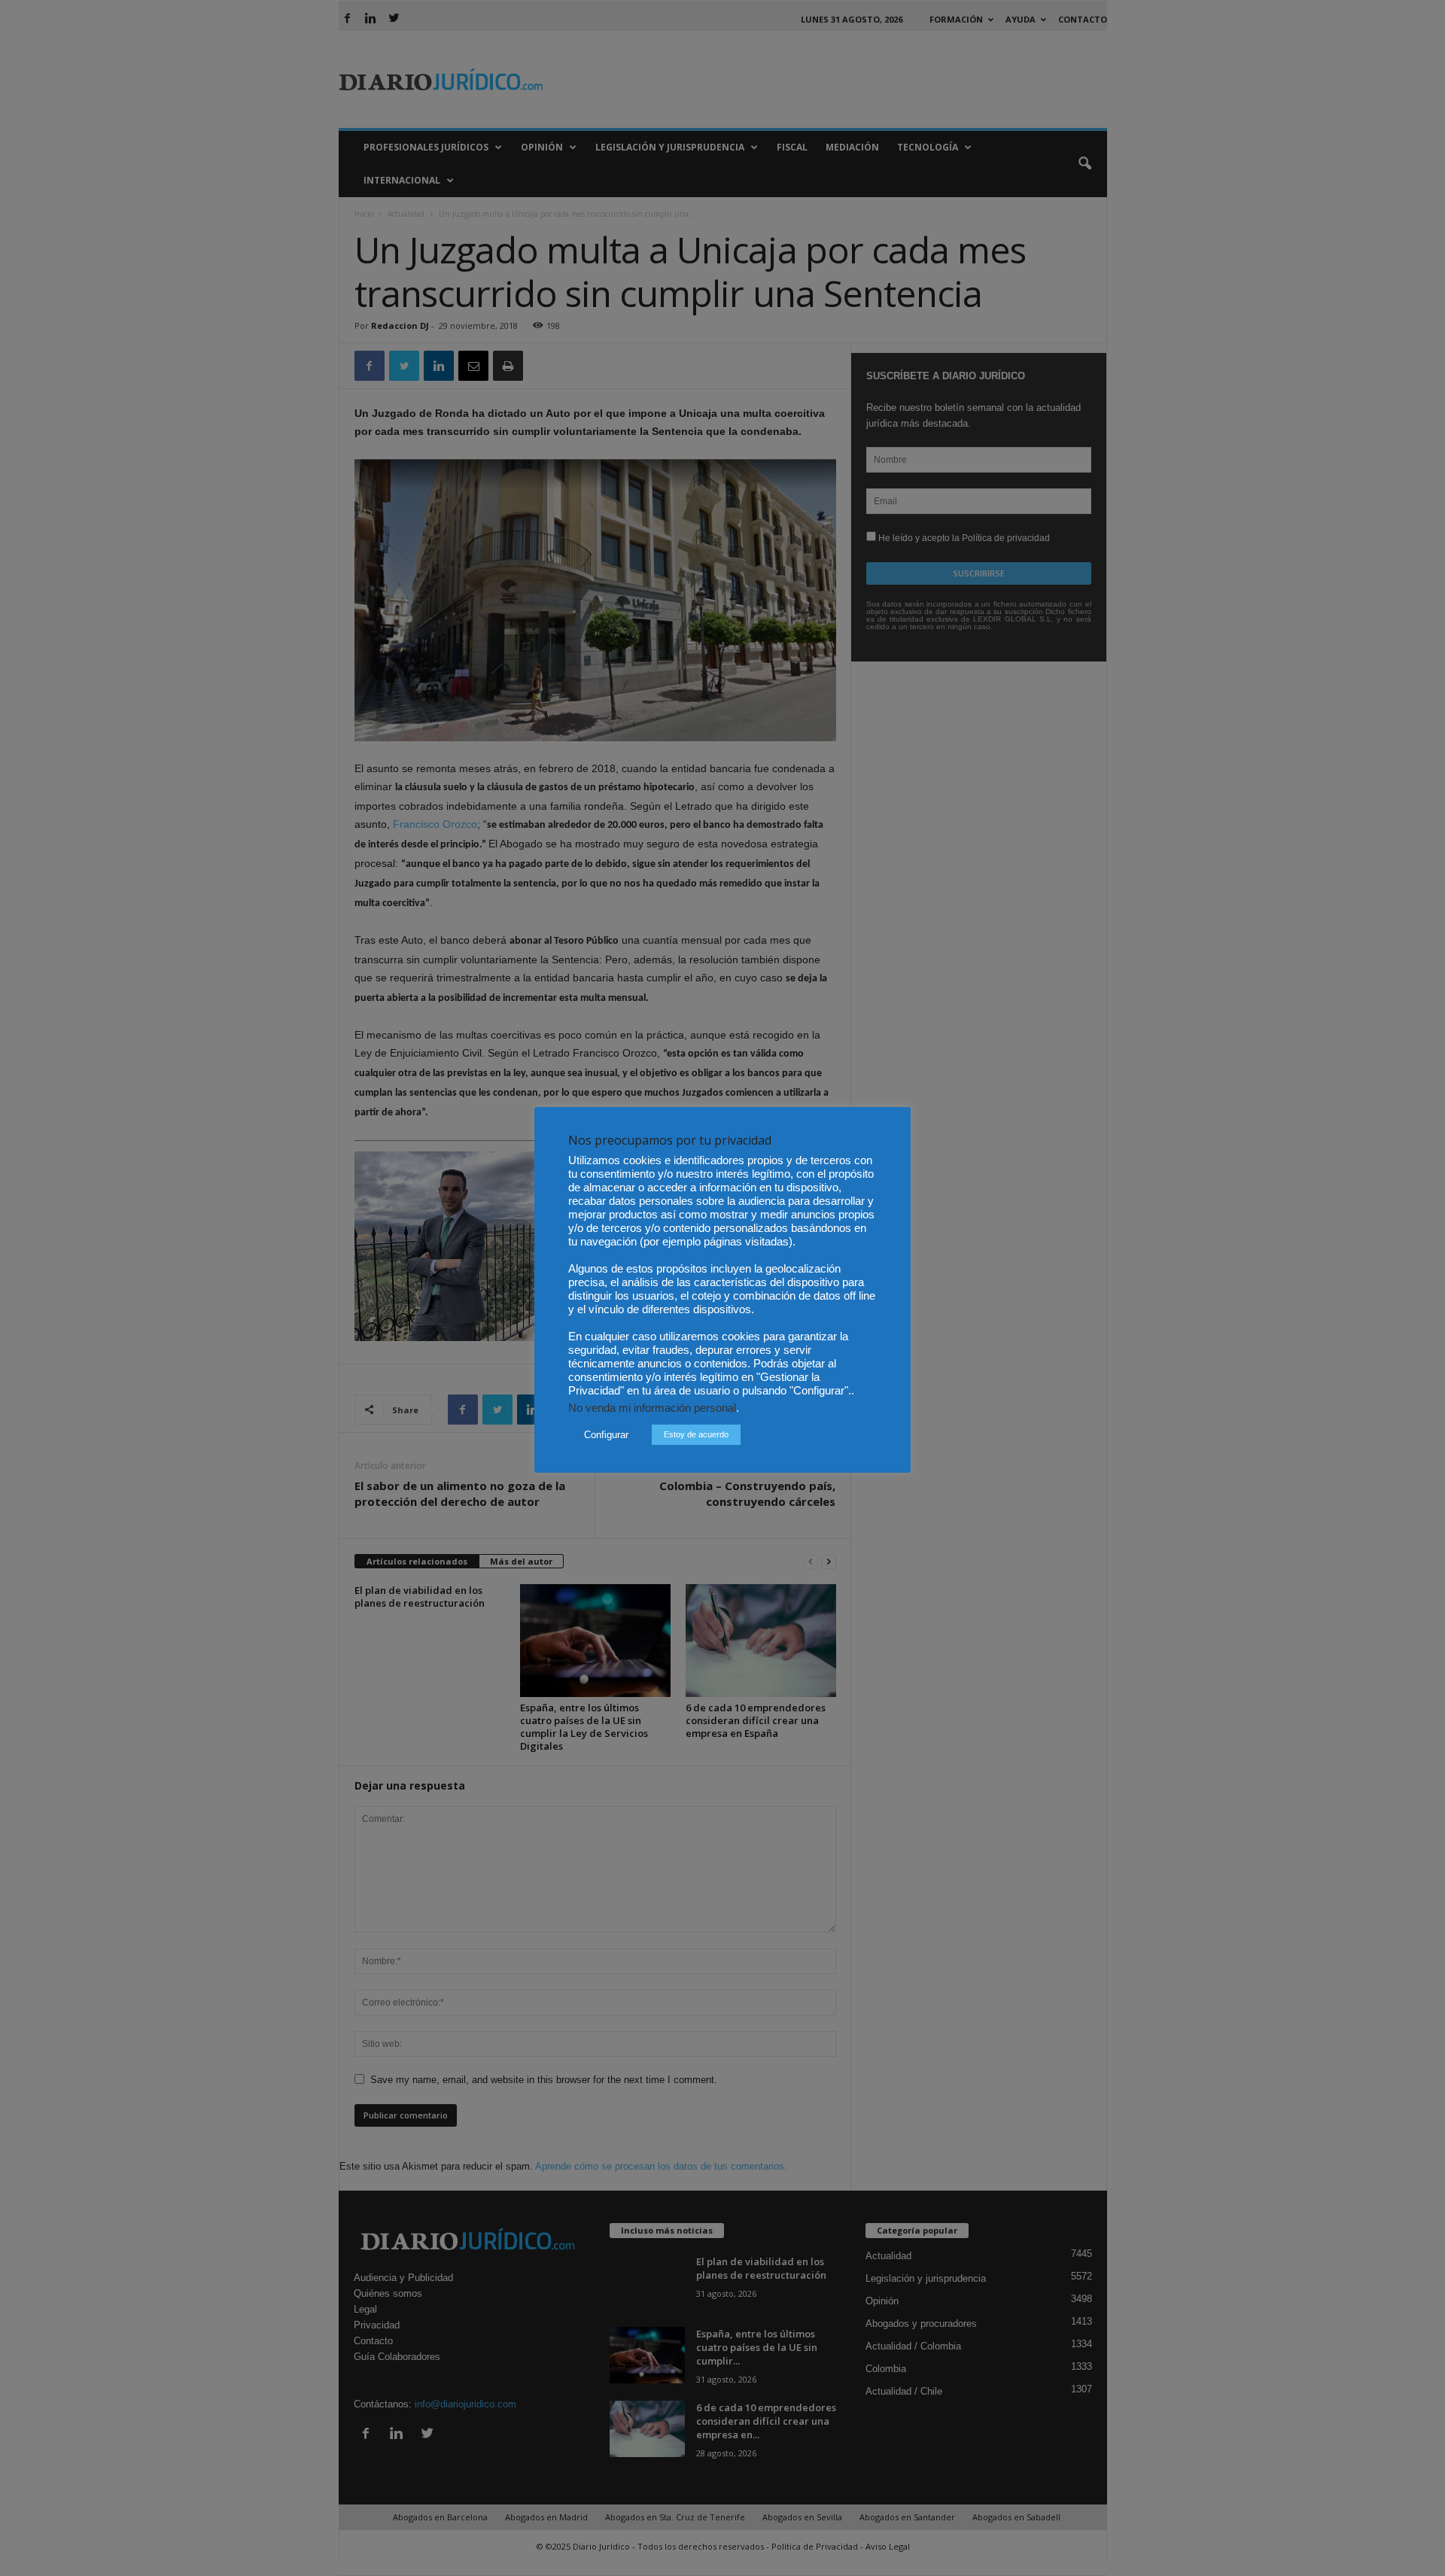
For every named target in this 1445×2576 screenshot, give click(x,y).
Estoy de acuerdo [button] (696, 1434)
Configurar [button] (606, 1435)
